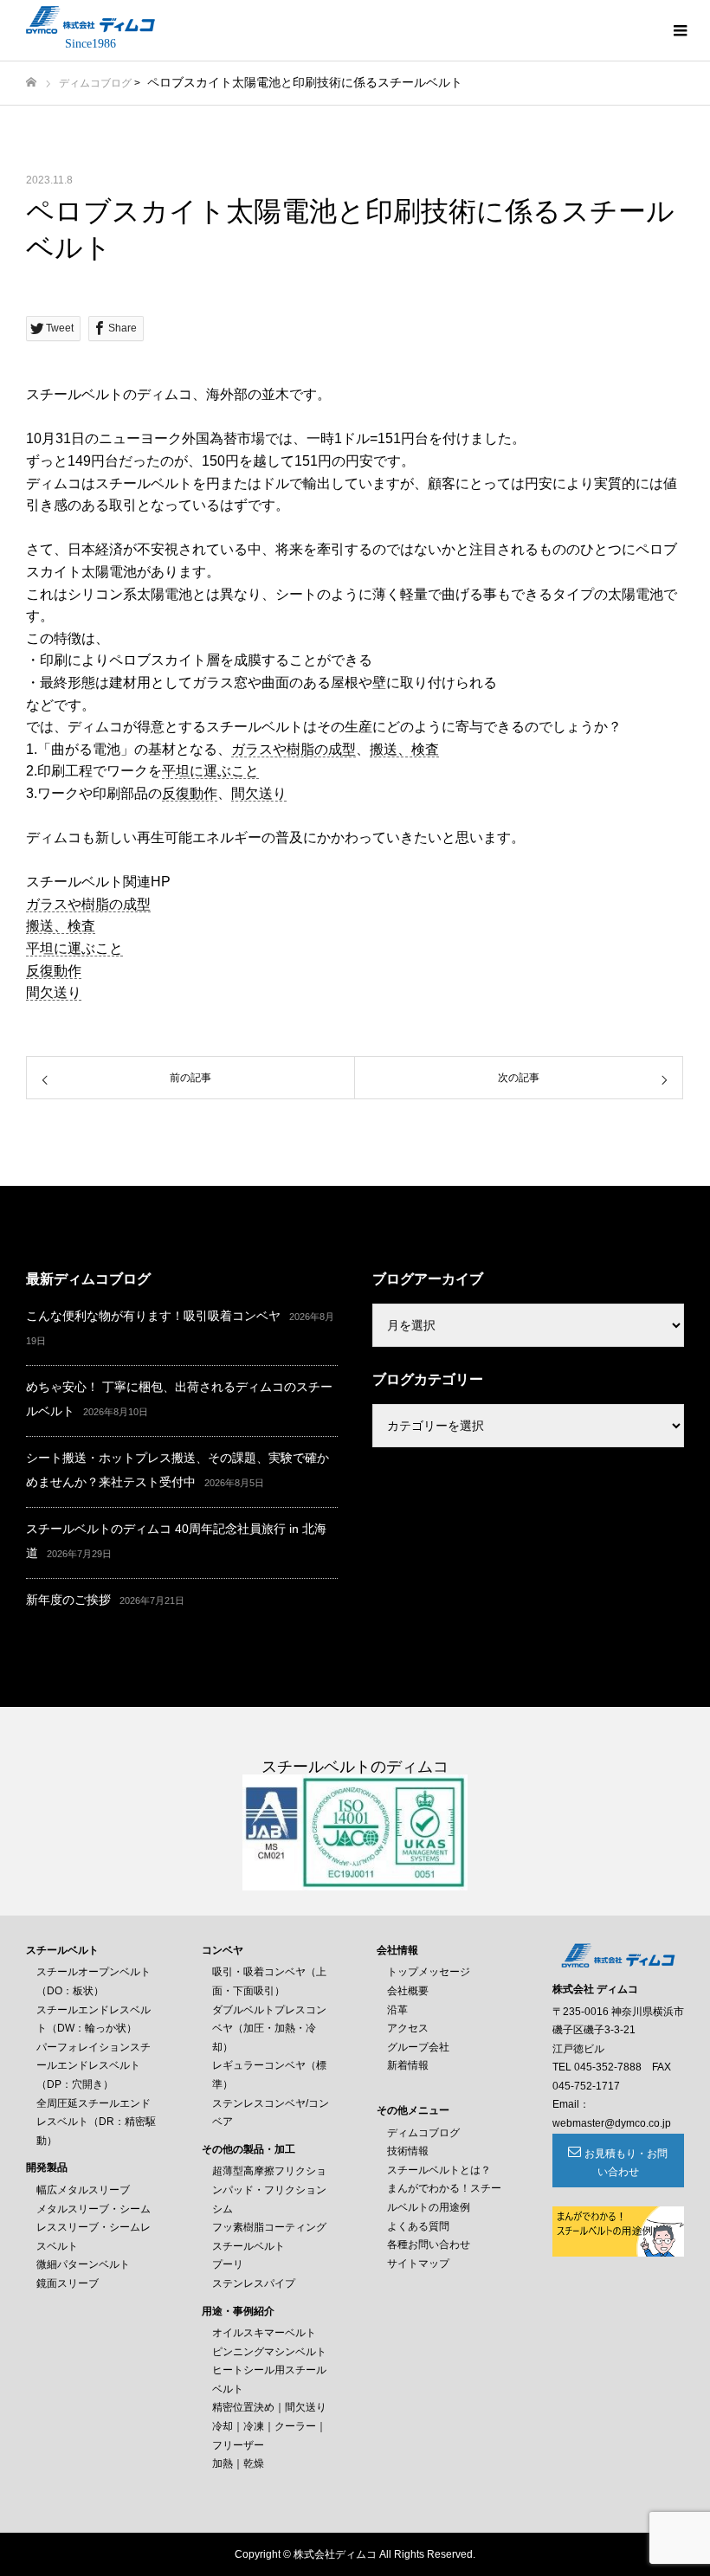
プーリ (228, 2264)
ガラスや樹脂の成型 (294, 749)
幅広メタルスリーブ (83, 2190)
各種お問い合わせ (429, 2244)
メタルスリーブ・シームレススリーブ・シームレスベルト (94, 2228)
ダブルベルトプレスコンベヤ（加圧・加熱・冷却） (269, 2029)
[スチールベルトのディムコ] (90, 20)
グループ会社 (418, 2047)
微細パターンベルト (83, 2264)
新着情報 (408, 2065)
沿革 (397, 2010)
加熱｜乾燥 (238, 2463)
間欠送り (259, 793)
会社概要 (408, 1991)
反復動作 (190, 793)
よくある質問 (418, 2226)
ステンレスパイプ (254, 2283)
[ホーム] (31, 83)
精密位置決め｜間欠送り (269, 2407)
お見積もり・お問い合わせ (626, 2163)
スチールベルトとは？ (439, 2170)
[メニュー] (680, 30)
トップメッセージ (429, 1972)
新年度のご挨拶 (68, 1600)
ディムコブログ (95, 83)
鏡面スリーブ (68, 2283)
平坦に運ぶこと (210, 771)
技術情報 (408, 2151)
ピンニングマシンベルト (269, 2352)
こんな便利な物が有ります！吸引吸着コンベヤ (153, 1316)
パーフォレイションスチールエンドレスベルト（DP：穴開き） (94, 2066)
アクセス (408, 2028)
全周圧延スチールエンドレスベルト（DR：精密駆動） (96, 2122)
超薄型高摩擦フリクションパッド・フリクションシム (269, 2190)
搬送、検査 (404, 749)
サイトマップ (418, 2264)
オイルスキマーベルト (264, 2333)
